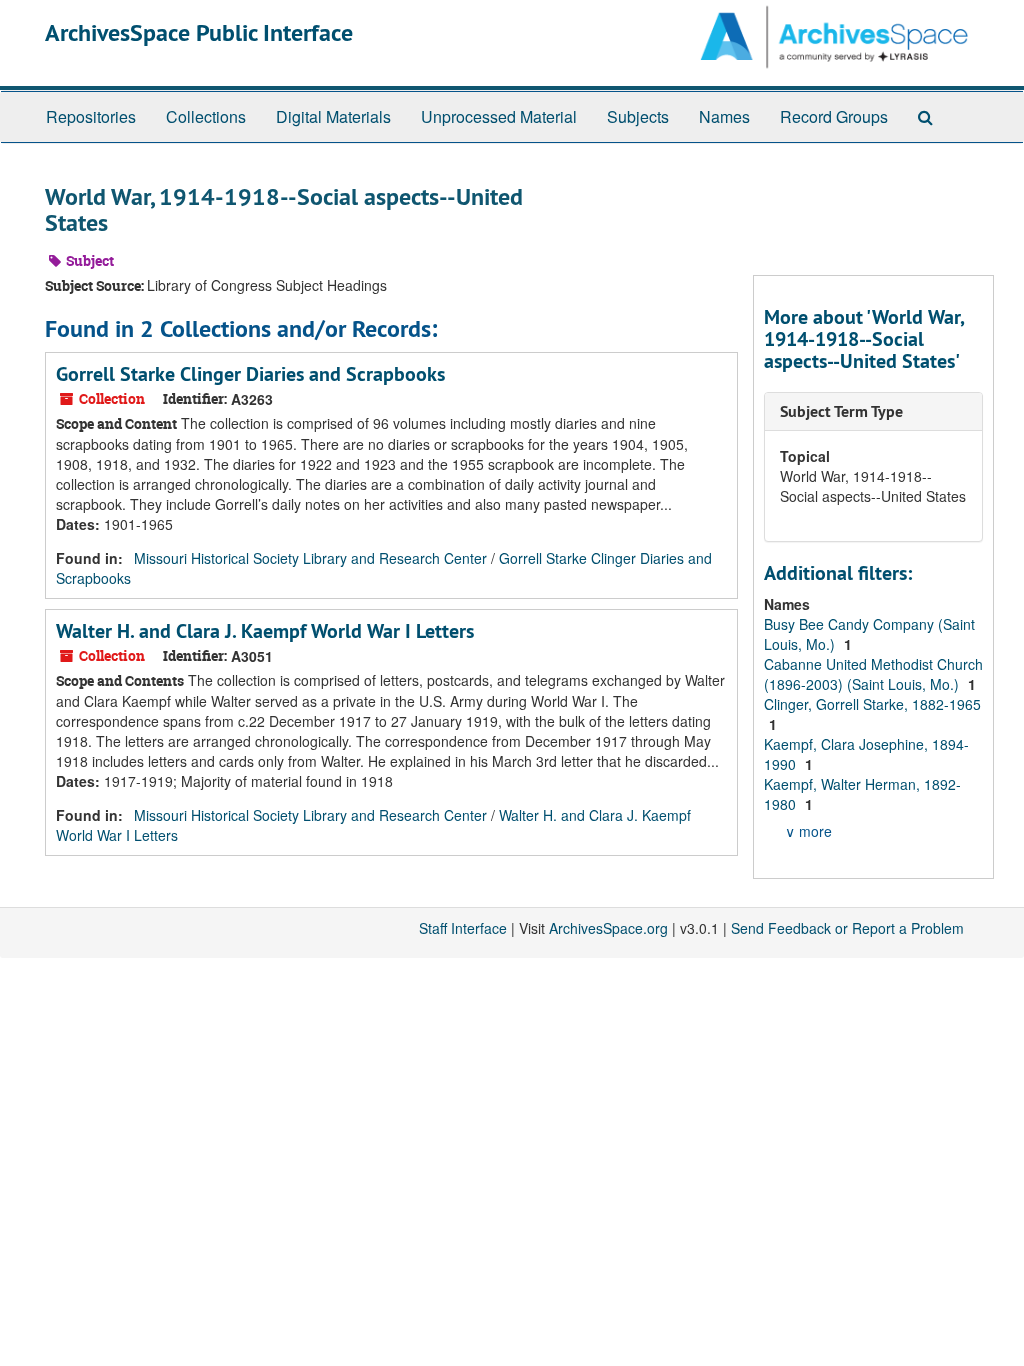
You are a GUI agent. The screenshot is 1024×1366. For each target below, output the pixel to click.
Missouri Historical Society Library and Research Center (310, 558)
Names (724, 116)
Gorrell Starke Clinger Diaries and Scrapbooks (250, 374)
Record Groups (834, 116)
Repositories (91, 116)
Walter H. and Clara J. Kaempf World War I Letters (265, 631)
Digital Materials (333, 116)
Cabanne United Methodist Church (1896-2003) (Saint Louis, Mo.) (873, 674)
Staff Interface (463, 928)
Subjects (638, 116)
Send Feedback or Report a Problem (847, 928)
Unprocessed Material (499, 116)
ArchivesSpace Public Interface (199, 32)
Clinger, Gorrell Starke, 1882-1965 (872, 704)
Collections (206, 116)
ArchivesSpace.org (608, 928)
